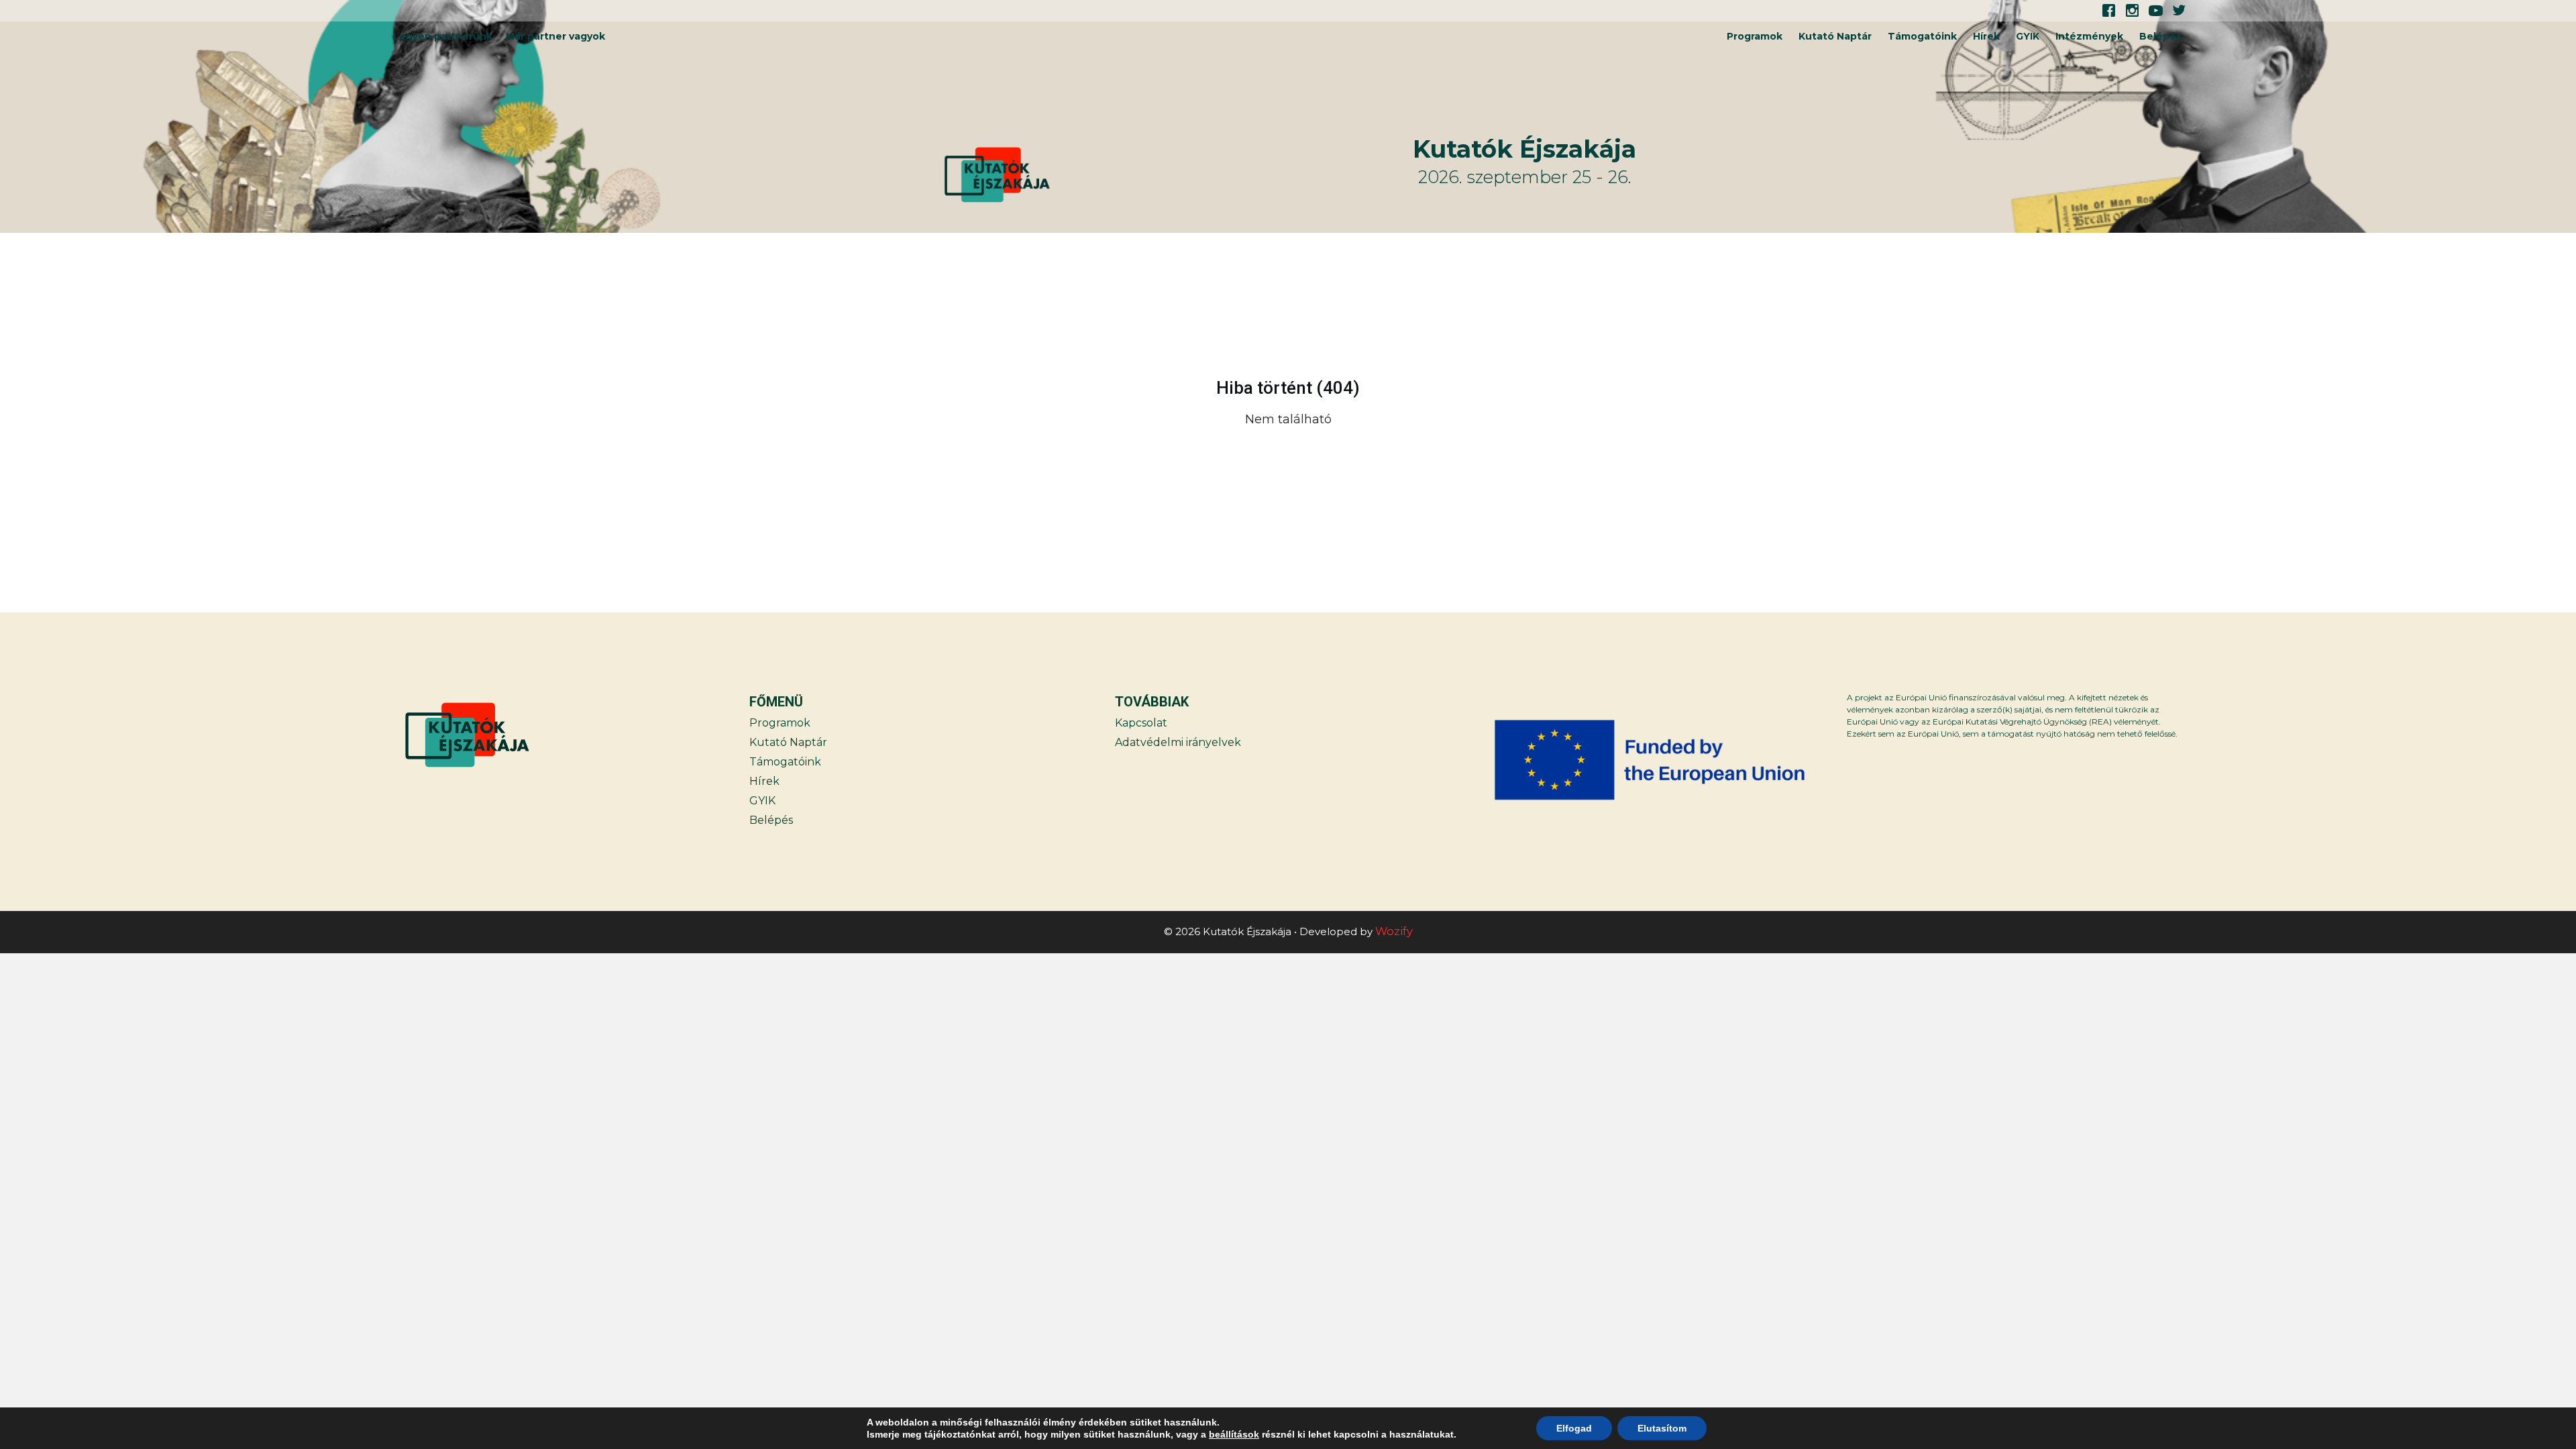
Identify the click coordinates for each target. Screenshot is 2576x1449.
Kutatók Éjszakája (1524, 149)
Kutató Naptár (1835, 36)
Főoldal (2135, 453)
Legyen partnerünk (443, 36)
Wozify (1394, 931)
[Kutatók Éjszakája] (1177, 175)
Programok (1755, 36)
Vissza (440, 453)
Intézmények (2089, 36)
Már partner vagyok (555, 36)
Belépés (2160, 36)
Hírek (1986, 36)
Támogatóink (1922, 36)
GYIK (2028, 36)
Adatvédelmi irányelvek (1178, 742)
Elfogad (1574, 1428)
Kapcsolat (1141, 723)
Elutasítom (1662, 1428)
